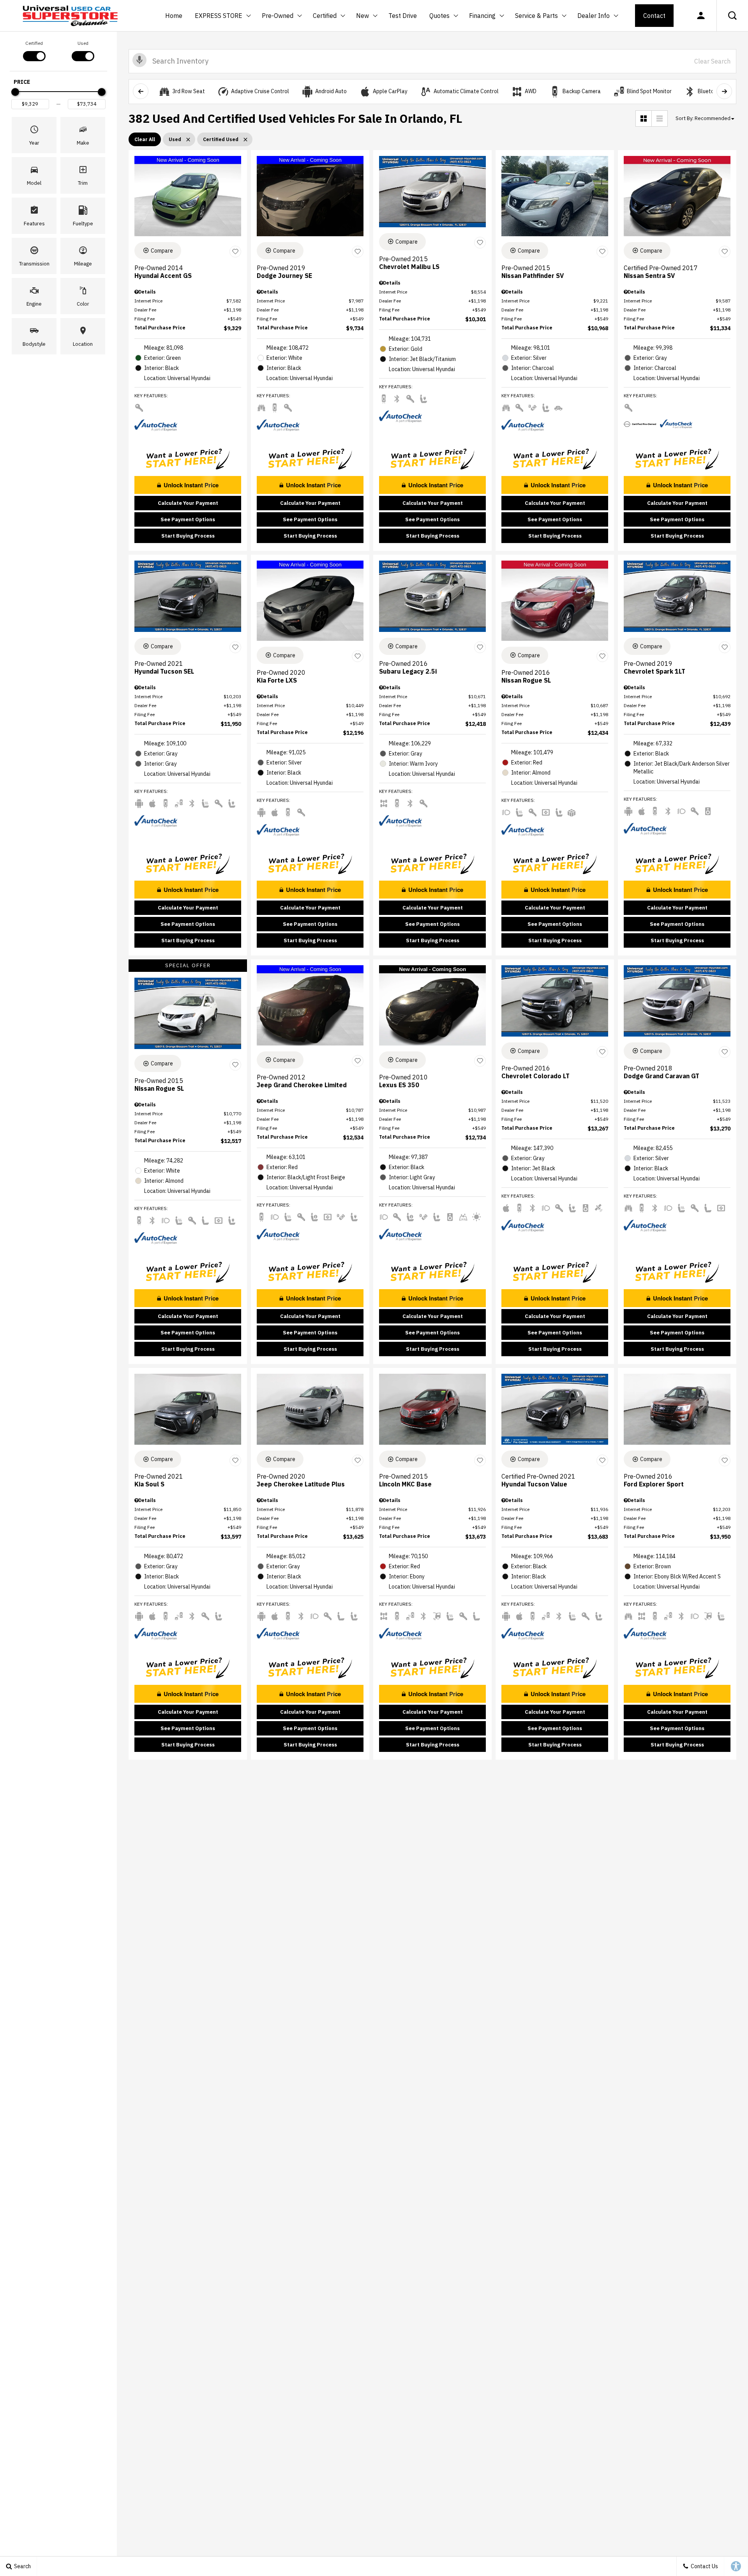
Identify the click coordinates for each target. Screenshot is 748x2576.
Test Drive (403, 16)
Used (83, 43)
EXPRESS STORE (219, 16)
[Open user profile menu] (701, 16)
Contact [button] (654, 16)
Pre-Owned (278, 16)
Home (174, 16)
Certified (325, 16)
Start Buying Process (188, 536)
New (363, 17)
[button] (732, 16)
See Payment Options (188, 519)
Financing (482, 16)
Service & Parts (536, 16)
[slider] (15, 92)
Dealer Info (594, 16)
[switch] (34, 50)
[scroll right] (724, 91)
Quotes (439, 16)
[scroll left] (141, 91)
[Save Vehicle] (235, 252)
